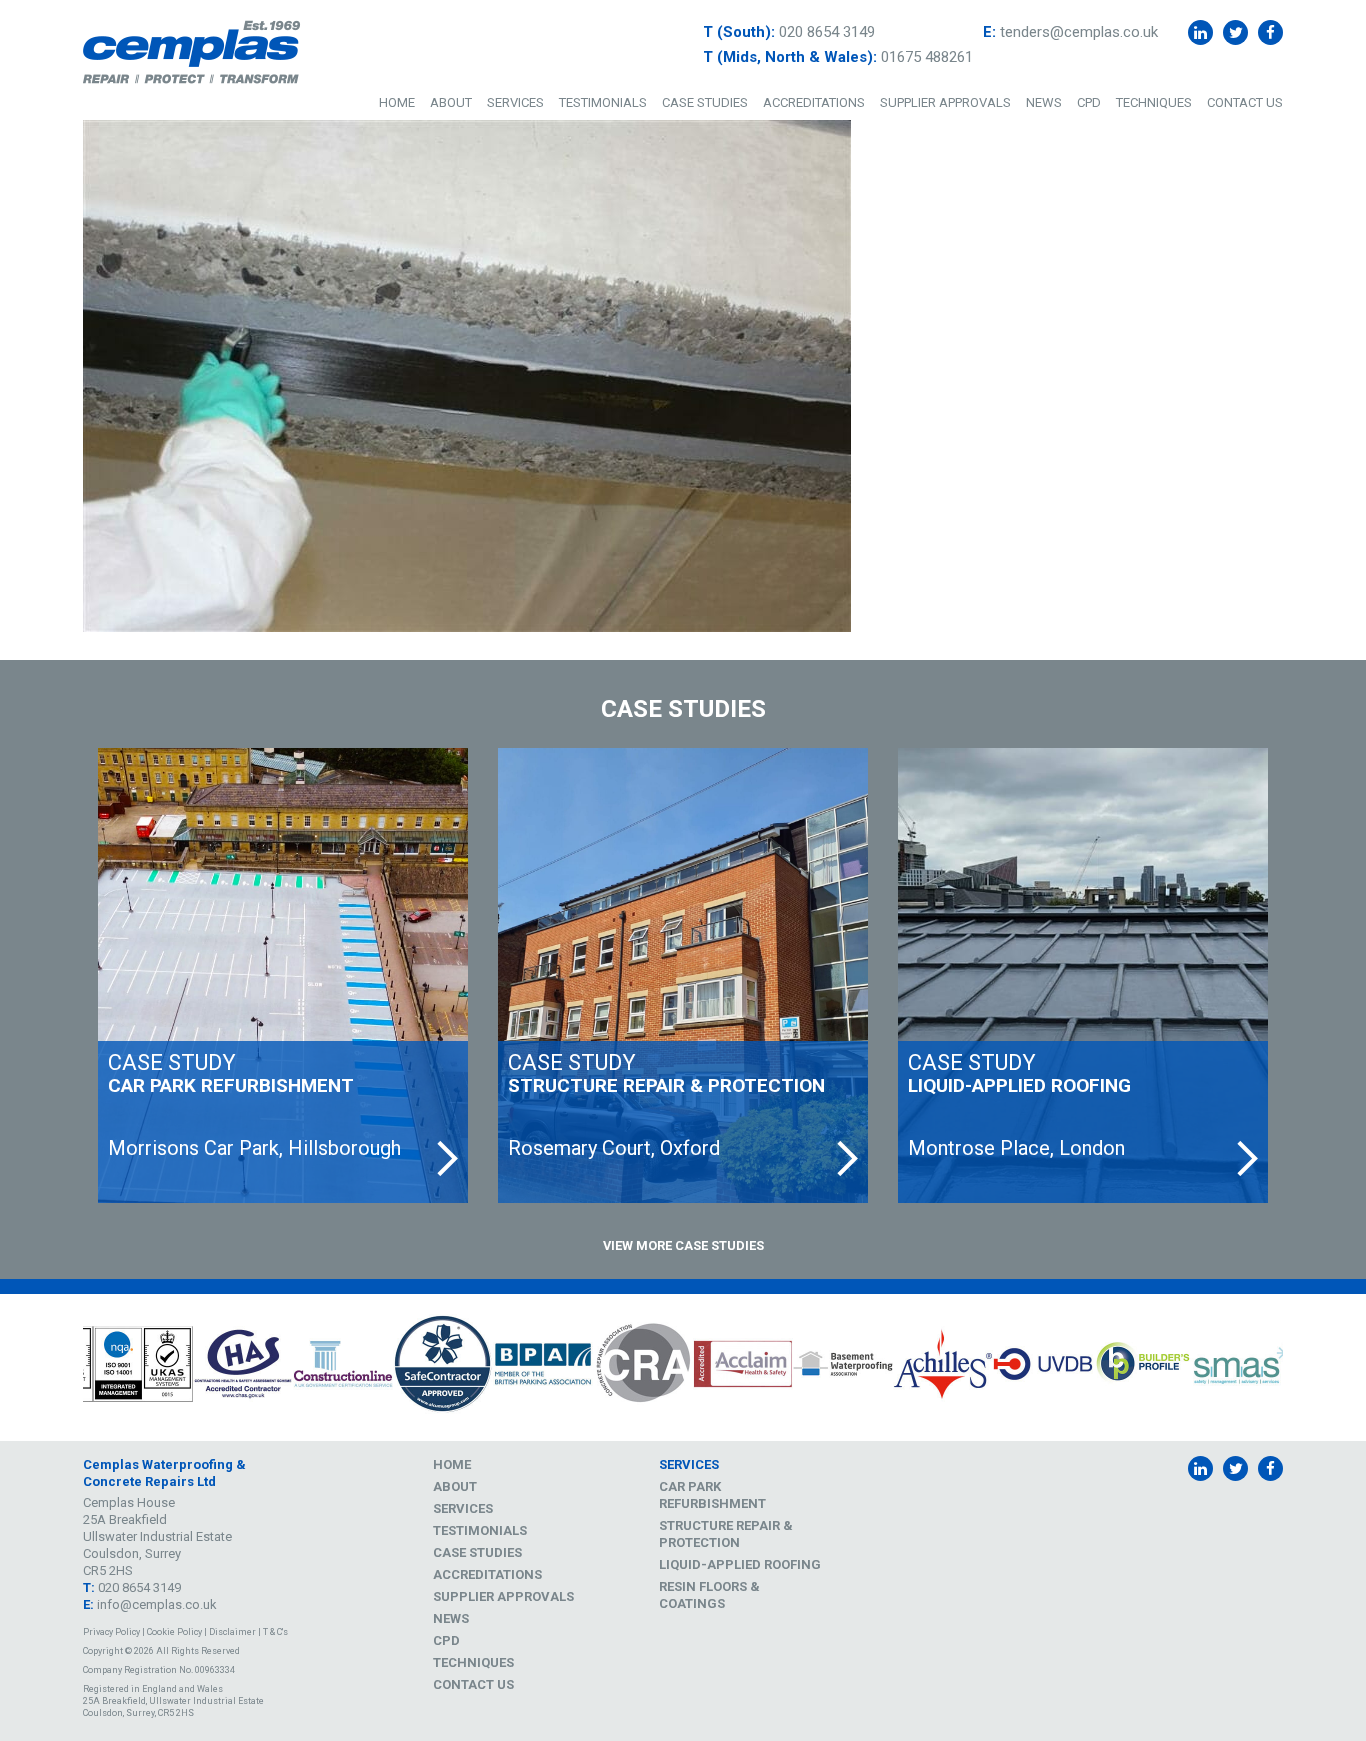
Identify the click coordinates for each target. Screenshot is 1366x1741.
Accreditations (814, 102)
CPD (1089, 102)
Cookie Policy (174, 1632)
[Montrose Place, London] (1083, 975)
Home (397, 102)
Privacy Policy (111, 1632)
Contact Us (1245, 102)
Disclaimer (232, 1632)
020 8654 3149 (827, 32)
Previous (68, 1367)
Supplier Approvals (945, 102)
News (1044, 102)
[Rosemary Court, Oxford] (683, 975)
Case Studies (705, 102)
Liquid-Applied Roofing (740, 1564)
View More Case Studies (683, 1245)
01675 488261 (927, 57)
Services (515, 102)
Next (1298, 1367)
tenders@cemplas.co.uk (1079, 32)
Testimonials (603, 102)
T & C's (275, 1632)
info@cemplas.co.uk (157, 1604)
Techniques (1154, 102)
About (451, 102)
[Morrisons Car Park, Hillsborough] (283, 975)
